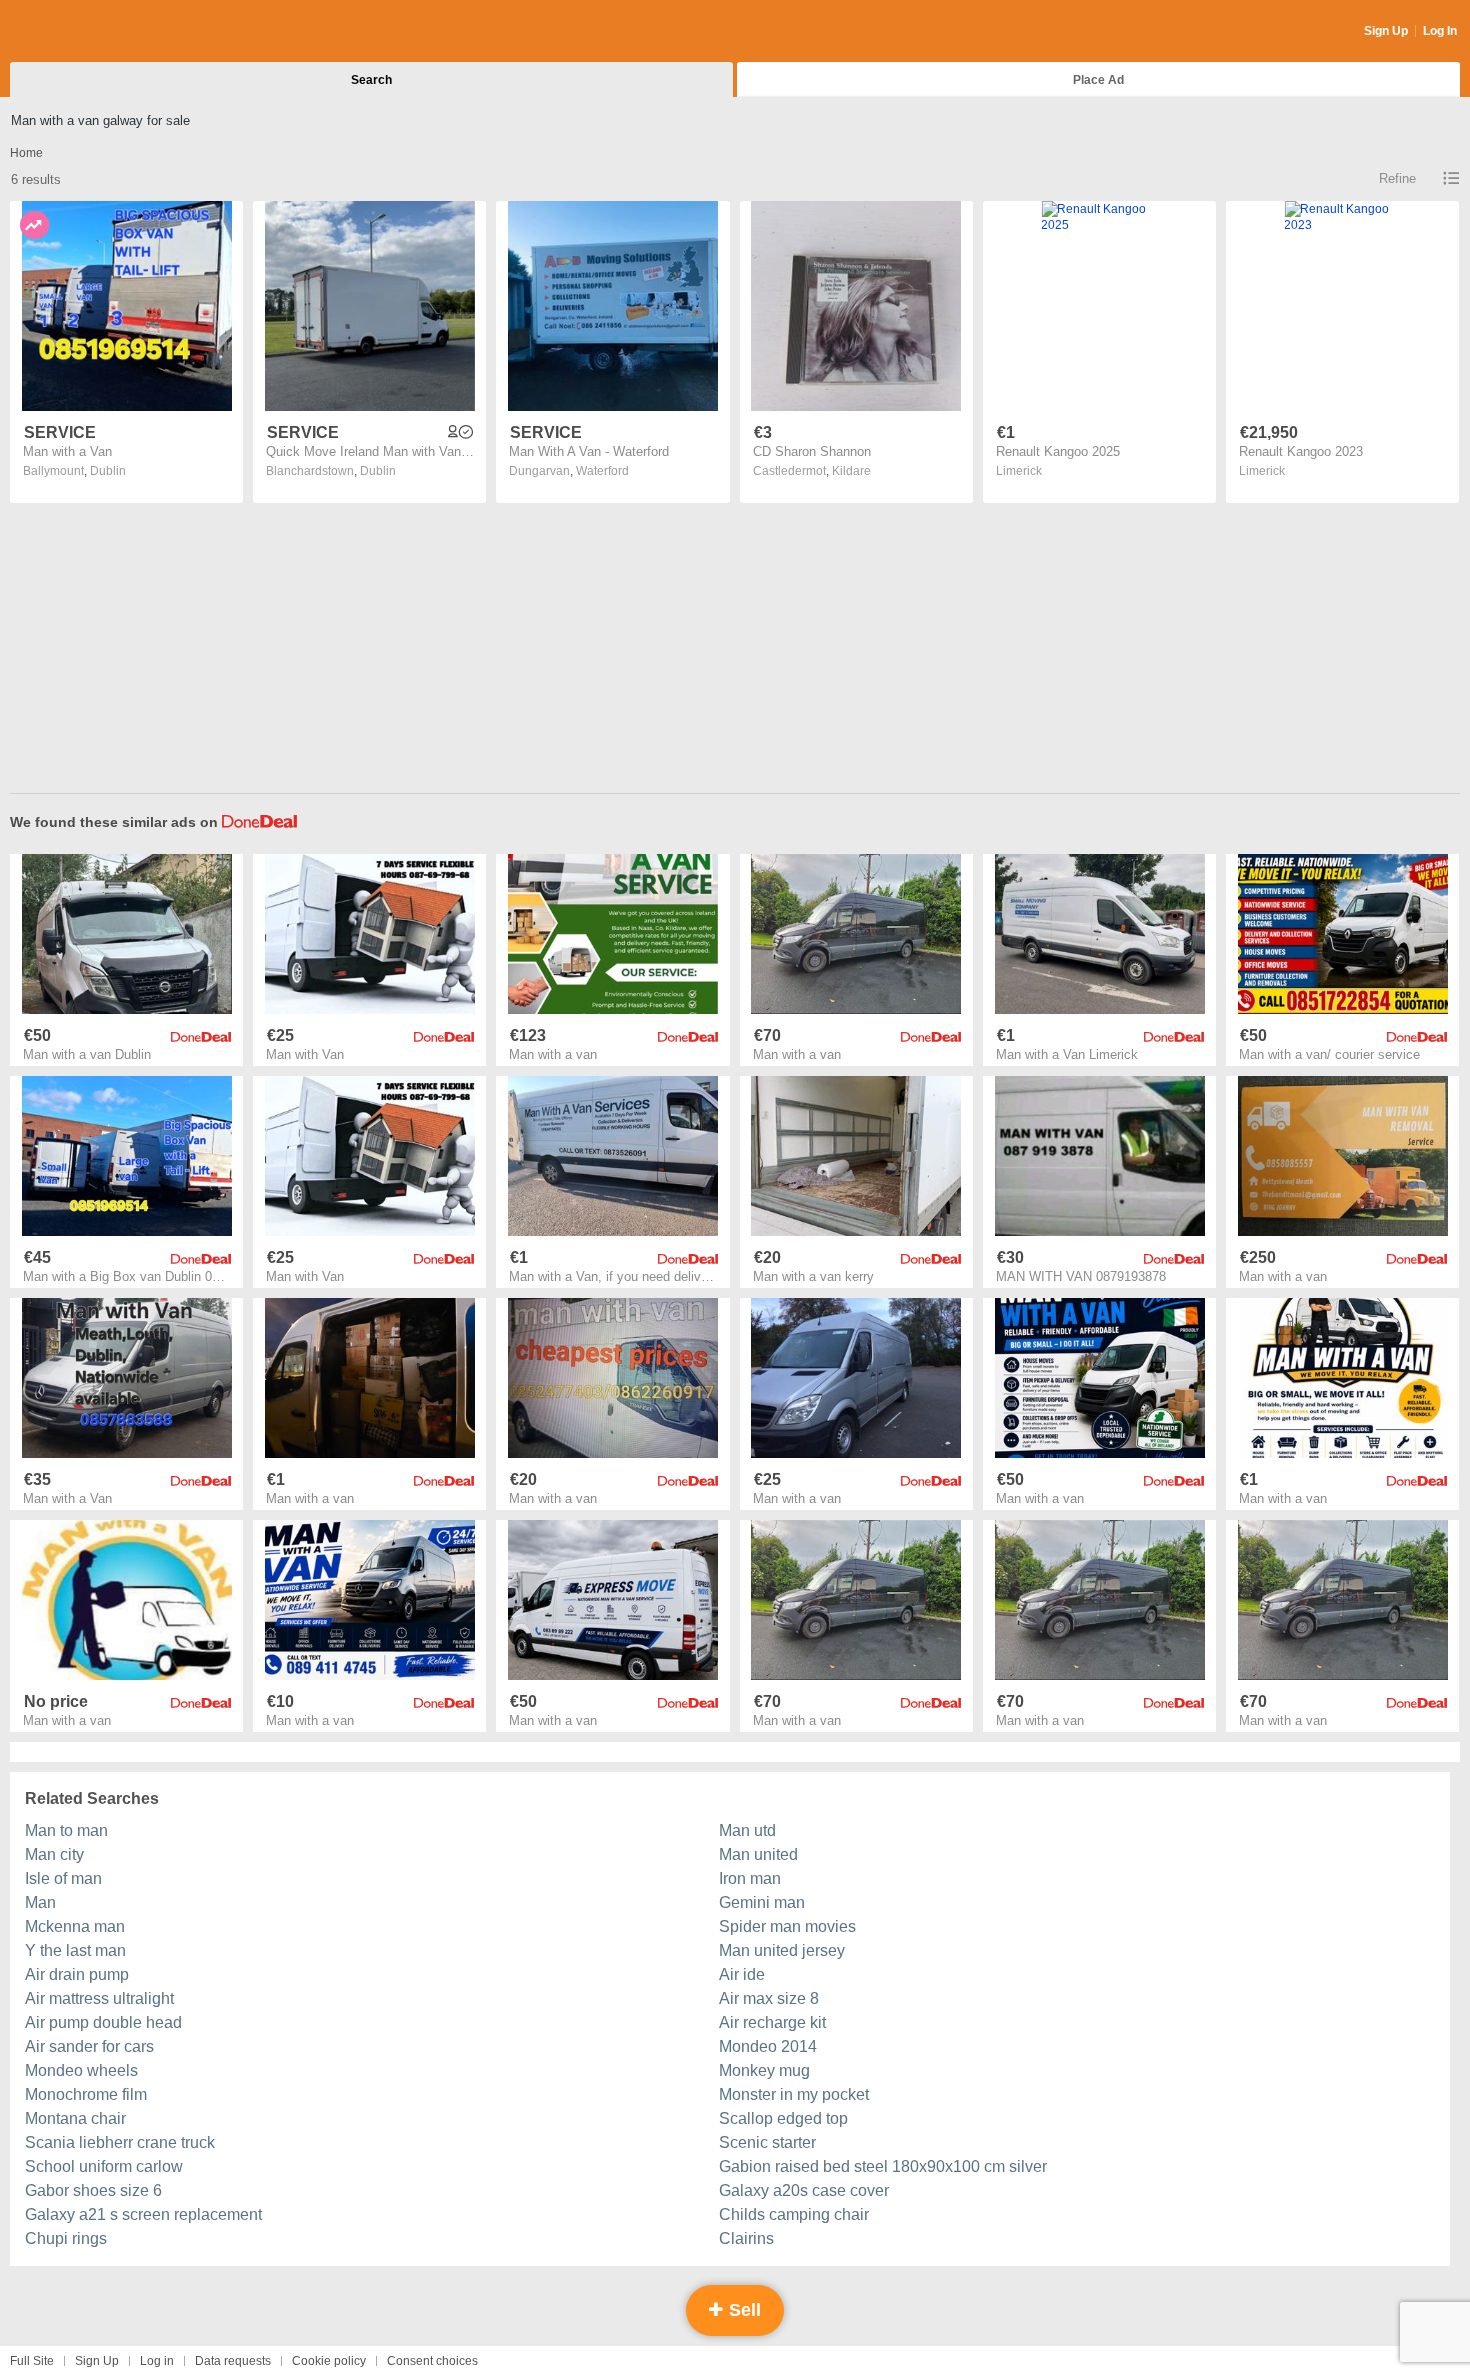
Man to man (66, 1830)
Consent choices (432, 2361)
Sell (742, 2310)
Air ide (742, 1974)
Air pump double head (103, 2022)
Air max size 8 (769, 1998)
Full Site (32, 2361)
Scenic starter (767, 2142)
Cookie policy (329, 2361)
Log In (1440, 31)
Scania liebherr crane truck (120, 2142)
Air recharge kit (772, 2022)
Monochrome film (86, 2094)
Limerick (1019, 471)
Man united (758, 1854)
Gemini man (762, 1902)
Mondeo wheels (81, 2070)
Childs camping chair (794, 2214)
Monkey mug (764, 2070)
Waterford (602, 471)
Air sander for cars (89, 2046)
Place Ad (1098, 80)
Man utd (747, 1830)
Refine (1397, 178)
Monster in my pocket (794, 2094)
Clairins (746, 2238)
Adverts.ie (88, 32)
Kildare (851, 471)
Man (40, 1902)
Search (371, 80)
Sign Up (1386, 31)
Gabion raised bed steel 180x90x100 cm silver (883, 2166)
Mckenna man (75, 1926)
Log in (157, 2361)
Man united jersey (782, 1950)
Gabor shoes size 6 (93, 2190)
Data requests (233, 2361)
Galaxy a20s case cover (804, 2190)
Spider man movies (787, 1926)
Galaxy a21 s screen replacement (143, 2214)
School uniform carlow (104, 2166)
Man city (54, 1854)
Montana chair (75, 2118)
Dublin (108, 471)
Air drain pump (77, 1974)
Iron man (750, 1878)
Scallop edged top (783, 2118)
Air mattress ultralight (99, 1998)
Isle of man (63, 1878)
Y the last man (75, 1950)
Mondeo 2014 (768, 2046)
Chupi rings (66, 2238)
